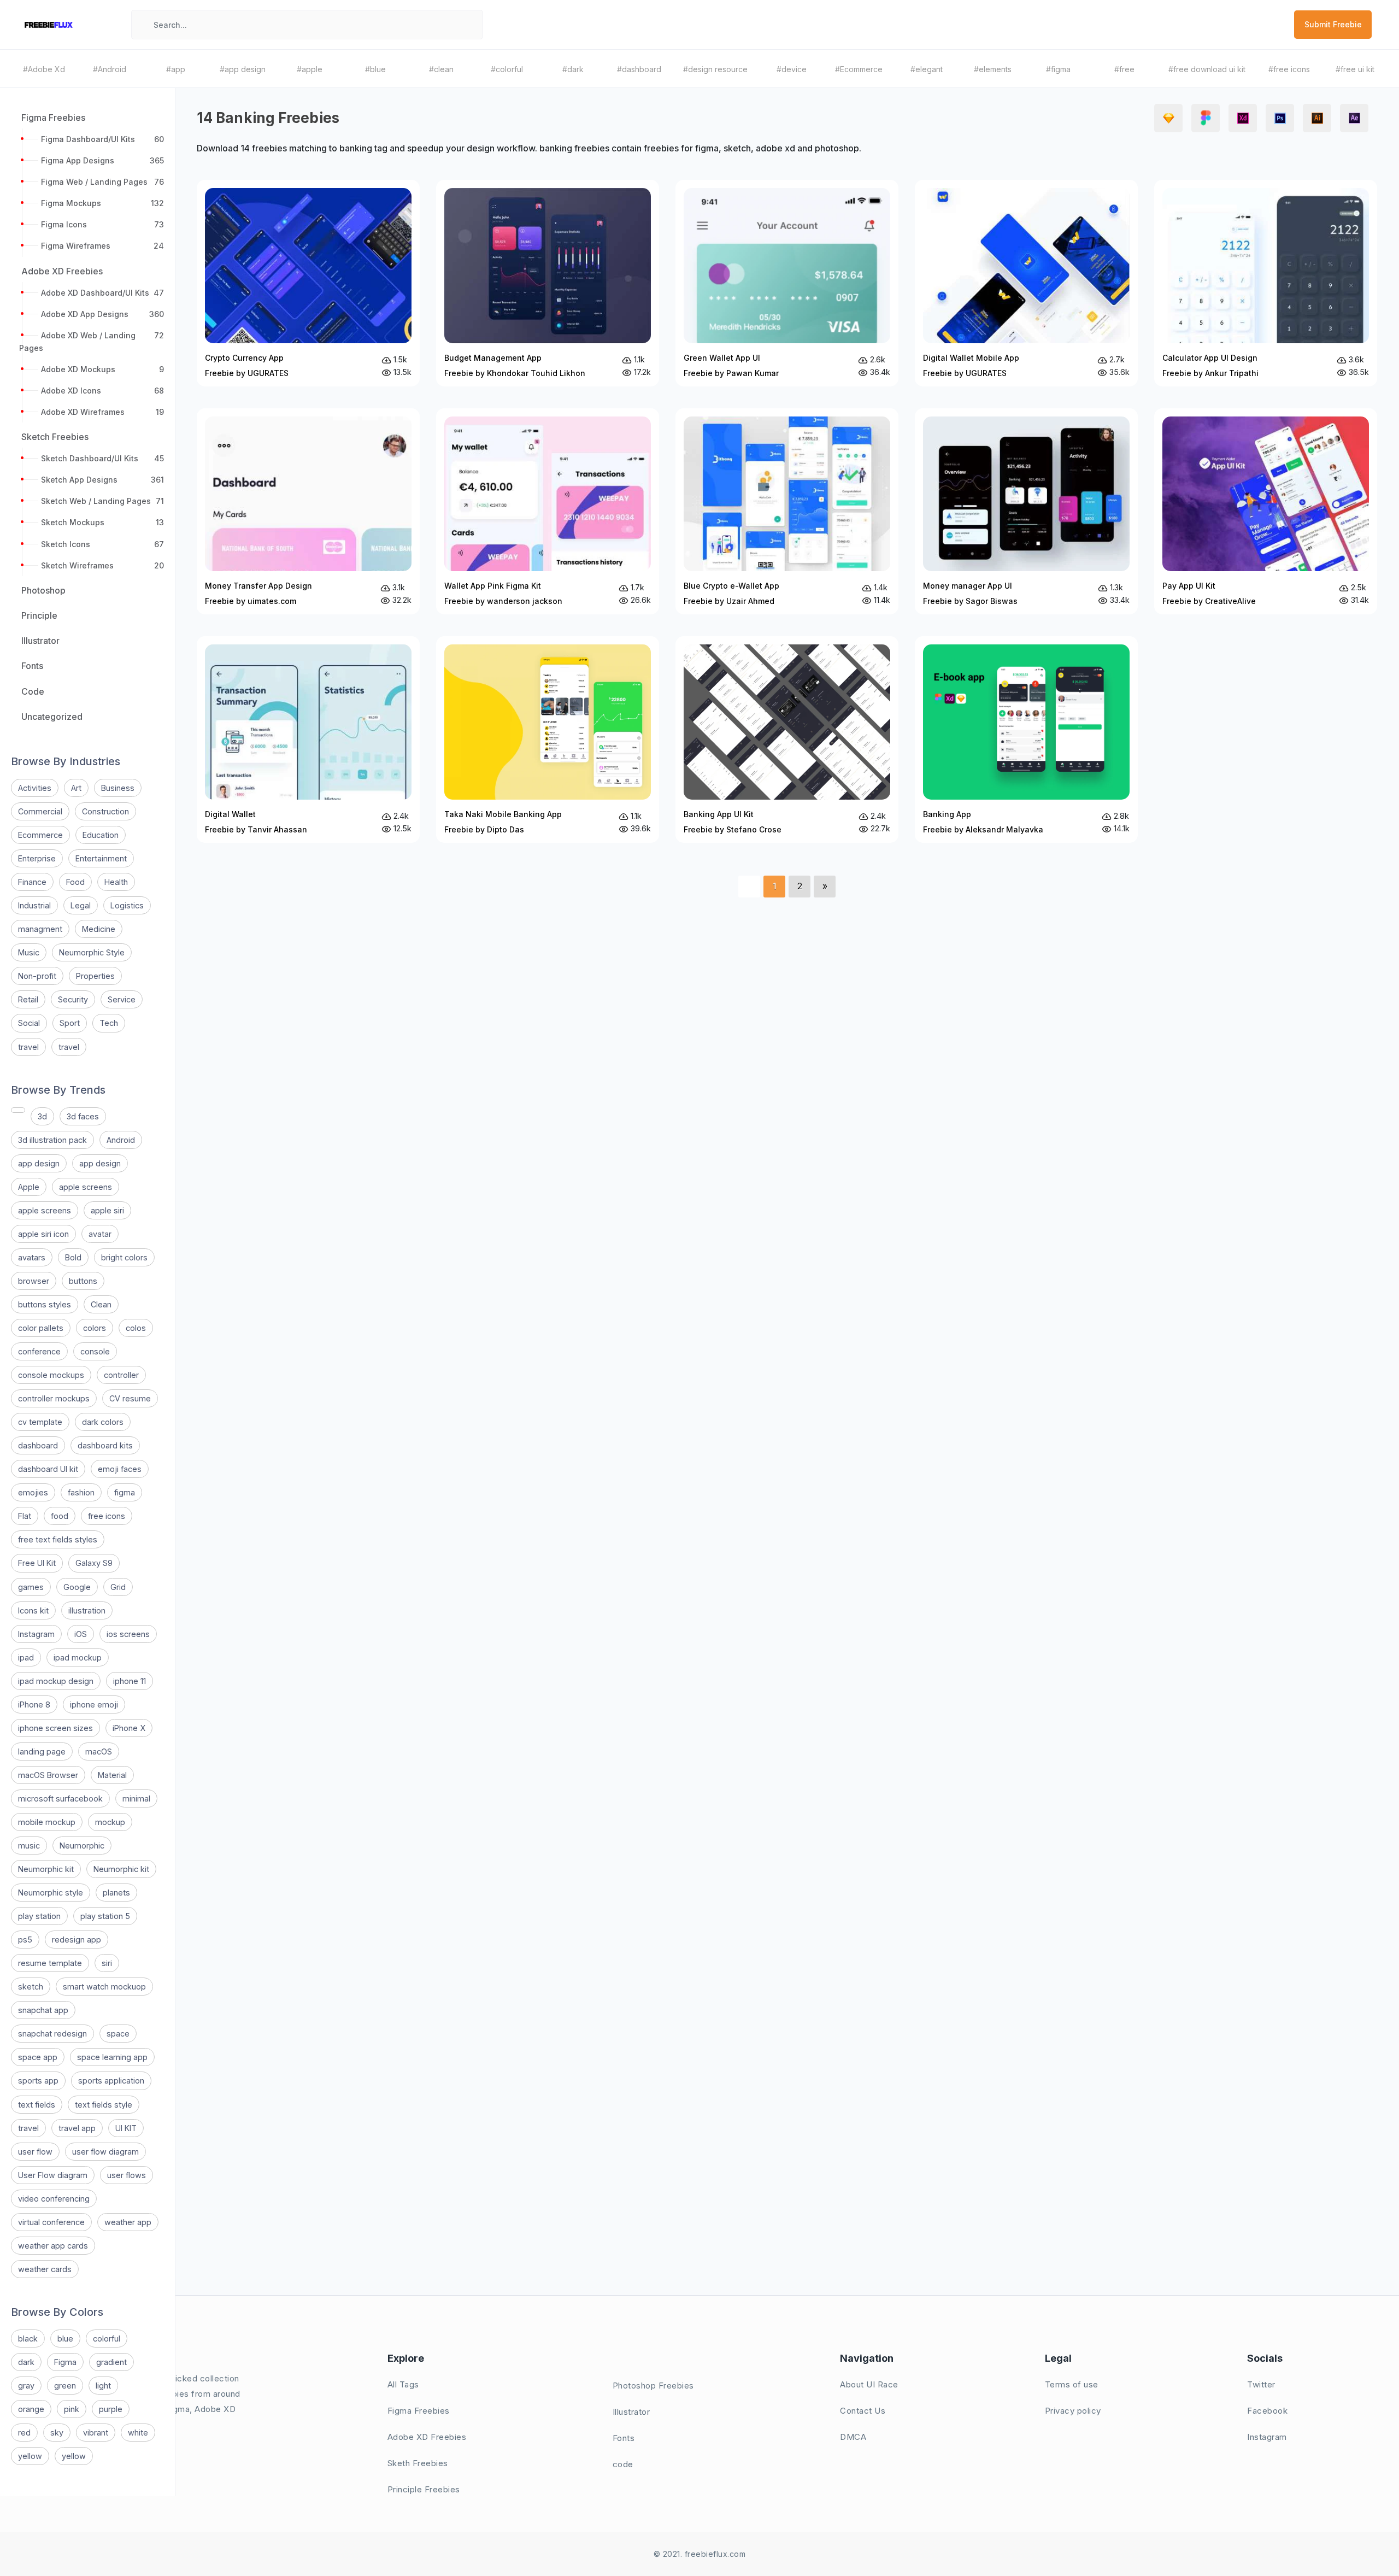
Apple (29, 1187)
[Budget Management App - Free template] (548, 283)
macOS (99, 1751)
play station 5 (105, 1916)
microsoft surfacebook (60, 1798)
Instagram (36, 1634)
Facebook (1267, 2411)
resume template (50, 1963)
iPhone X (129, 1728)
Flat (25, 1516)
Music (29, 952)
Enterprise (37, 858)
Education (101, 835)
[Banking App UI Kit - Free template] (787, 740)
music (29, 1846)
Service (122, 999)
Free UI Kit (37, 1563)
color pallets (41, 1328)
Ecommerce (40, 835)
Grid (118, 1587)
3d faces (83, 1116)
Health (116, 882)
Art (76, 788)
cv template (40, 1422)
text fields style (104, 2105)
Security (73, 999)
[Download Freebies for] (18, 1110)
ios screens (128, 1634)
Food (75, 882)
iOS (81, 1634)
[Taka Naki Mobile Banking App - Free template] (548, 740)
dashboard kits (105, 1445)
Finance (32, 882)
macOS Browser (48, 1775)
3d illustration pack (52, 1140)
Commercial (40, 811)
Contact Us (863, 2411)
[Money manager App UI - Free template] (1026, 512)
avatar (100, 1234)
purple (111, 2409)
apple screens (86, 1187)
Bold (73, 1257)
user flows (127, 2175)
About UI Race (869, 2384)
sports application (111, 2081)
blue (65, 2339)
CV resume (130, 1398)
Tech (109, 1023)
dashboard (38, 1445)
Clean (101, 1304)
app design (39, 1163)
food (60, 1516)
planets (116, 1893)
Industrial (34, 905)
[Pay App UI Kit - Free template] (1266, 512)
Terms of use (1072, 2384)
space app (38, 2057)
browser (34, 1281)
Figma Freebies (419, 2411)
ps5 (25, 1940)
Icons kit (33, 1610)
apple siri (107, 1210)
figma (125, 1492)
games (31, 1587)
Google (77, 1587)
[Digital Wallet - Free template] (308, 740)
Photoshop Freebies (653, 2386)
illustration (87, 1610)
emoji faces (120, 1469)
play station (39, 1916)
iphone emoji (94, 1704)
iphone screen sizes (55, 1728)
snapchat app (43, 2010)
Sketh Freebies (418, 2463)
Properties (95, 976)
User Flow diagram (53, 2175)
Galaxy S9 (94, 1563)
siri (107, 1963)
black (28, 2339)
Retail (28, 999)
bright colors (124, 1257)
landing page (42, 1751)
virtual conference (51, 2222)
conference (39, 1351)
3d (42, 1116)
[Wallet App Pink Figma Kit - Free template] (548, 512)
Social (29, 1023)
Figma (65, 2362)
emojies (33, 1492)
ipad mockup (78, 1657)
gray (26, 2386)
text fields (37, 2105)
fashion (81, 1492)
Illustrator (631, 2412)
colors (95, 1328)
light (103, 2386)
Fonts (624, 2438)
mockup (110, 1822)
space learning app (112, 2057)
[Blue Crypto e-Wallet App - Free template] (787, 512)
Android (121, 1140)
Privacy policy (1073, 2411)
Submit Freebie (1333, 24)
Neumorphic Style (92, 952)
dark (26, 2362)
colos (136, 1328)
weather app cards (53, 2246)
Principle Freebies (424, 2489)
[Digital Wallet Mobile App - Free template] (1026, 283)
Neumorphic (82, 1846)
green (65, 2386)
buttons (83, 1281)
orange (31, 2409)
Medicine (99, 929)
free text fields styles (58, 1539)
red (24, 2433)
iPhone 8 (34, 1704)
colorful (107, 2339)
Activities (35, 788)
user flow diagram (105, 2152)
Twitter (1261, 2384)
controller (121, 1375)
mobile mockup (47, 1822)
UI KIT (126, 2128)
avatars (32, 1257)
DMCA (853, 2437)
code (623, 2464)
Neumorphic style (51, 1893)
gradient (111, 2362)
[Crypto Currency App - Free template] (308, 283)
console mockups (51, 1375)
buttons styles (45, 1304)
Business (118, 788)
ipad (26, 1657)
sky (57, 2433)
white (138, 2433)
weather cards (45, 2269)
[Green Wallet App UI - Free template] (787, 283)
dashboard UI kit (48, 1469)
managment (40, 929)
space (118, 2034)
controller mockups (54, 1398)
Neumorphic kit (46, 1869)
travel (28, 1047)
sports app (38, 2081)
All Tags (403, 2384)
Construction (105, 811)
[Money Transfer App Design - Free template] (308, 512)
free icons (107, 1516)
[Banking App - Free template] (1026, 740)
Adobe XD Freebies (427, 2437)
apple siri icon (43, 1234)
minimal (136, 1798)
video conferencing (54, 2199)
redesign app (77, 1940)
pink (72, 2409)
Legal (81, 905)
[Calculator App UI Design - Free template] (1266, 283)
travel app (77, 2128)
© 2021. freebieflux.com (700, 2554)
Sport (70, 1023)
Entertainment (101, 858)
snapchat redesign (52, 2034)
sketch (31, 1987)
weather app (128, 2222)
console (95, 1351)
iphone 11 (130, 1681)
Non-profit (37, 976)
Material (112, 1775)
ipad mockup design (56, 1681)
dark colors (103, 1422)
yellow (30, 2456)
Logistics (127, 905)
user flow (35, 2152)
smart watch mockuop (104, 1987)
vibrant (96, 2433)
